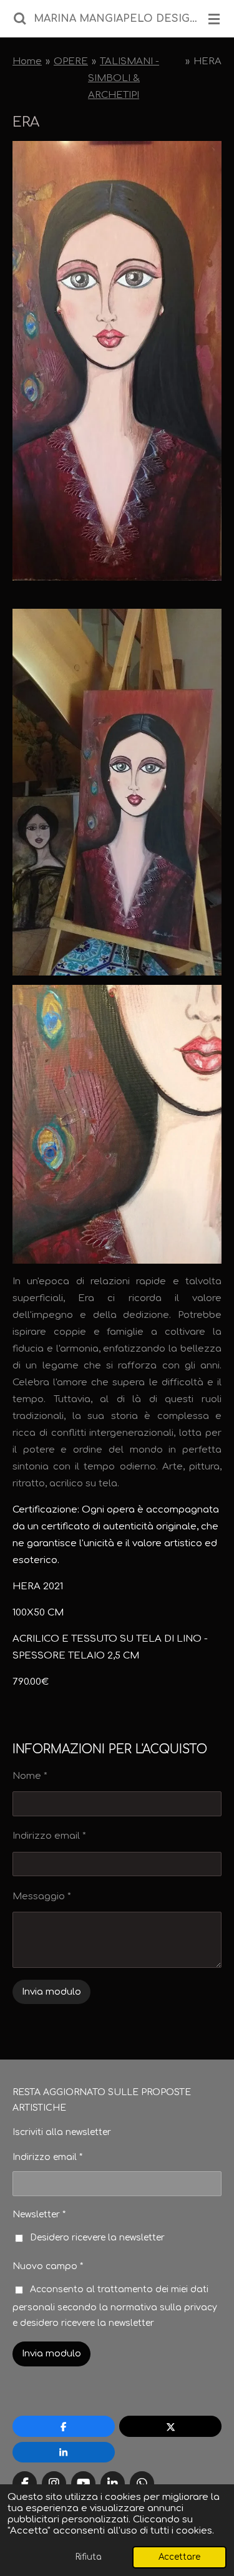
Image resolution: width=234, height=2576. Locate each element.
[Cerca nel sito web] (20, 19)
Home (27, 61)
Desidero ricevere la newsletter (97, 2238)
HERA (207, 61)
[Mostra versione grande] (117, 1124)
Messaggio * (42, 1896)
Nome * (30, 1776)
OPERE (71, 61)
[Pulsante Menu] (214, 19)
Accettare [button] (179, 2557)
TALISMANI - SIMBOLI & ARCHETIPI (124, 78)
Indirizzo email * (49, 1836)
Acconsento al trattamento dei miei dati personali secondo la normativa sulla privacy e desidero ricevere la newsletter (115, 2306)
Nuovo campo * (48, 2266)
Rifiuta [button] (89, 2557)
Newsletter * (39, 2215)
